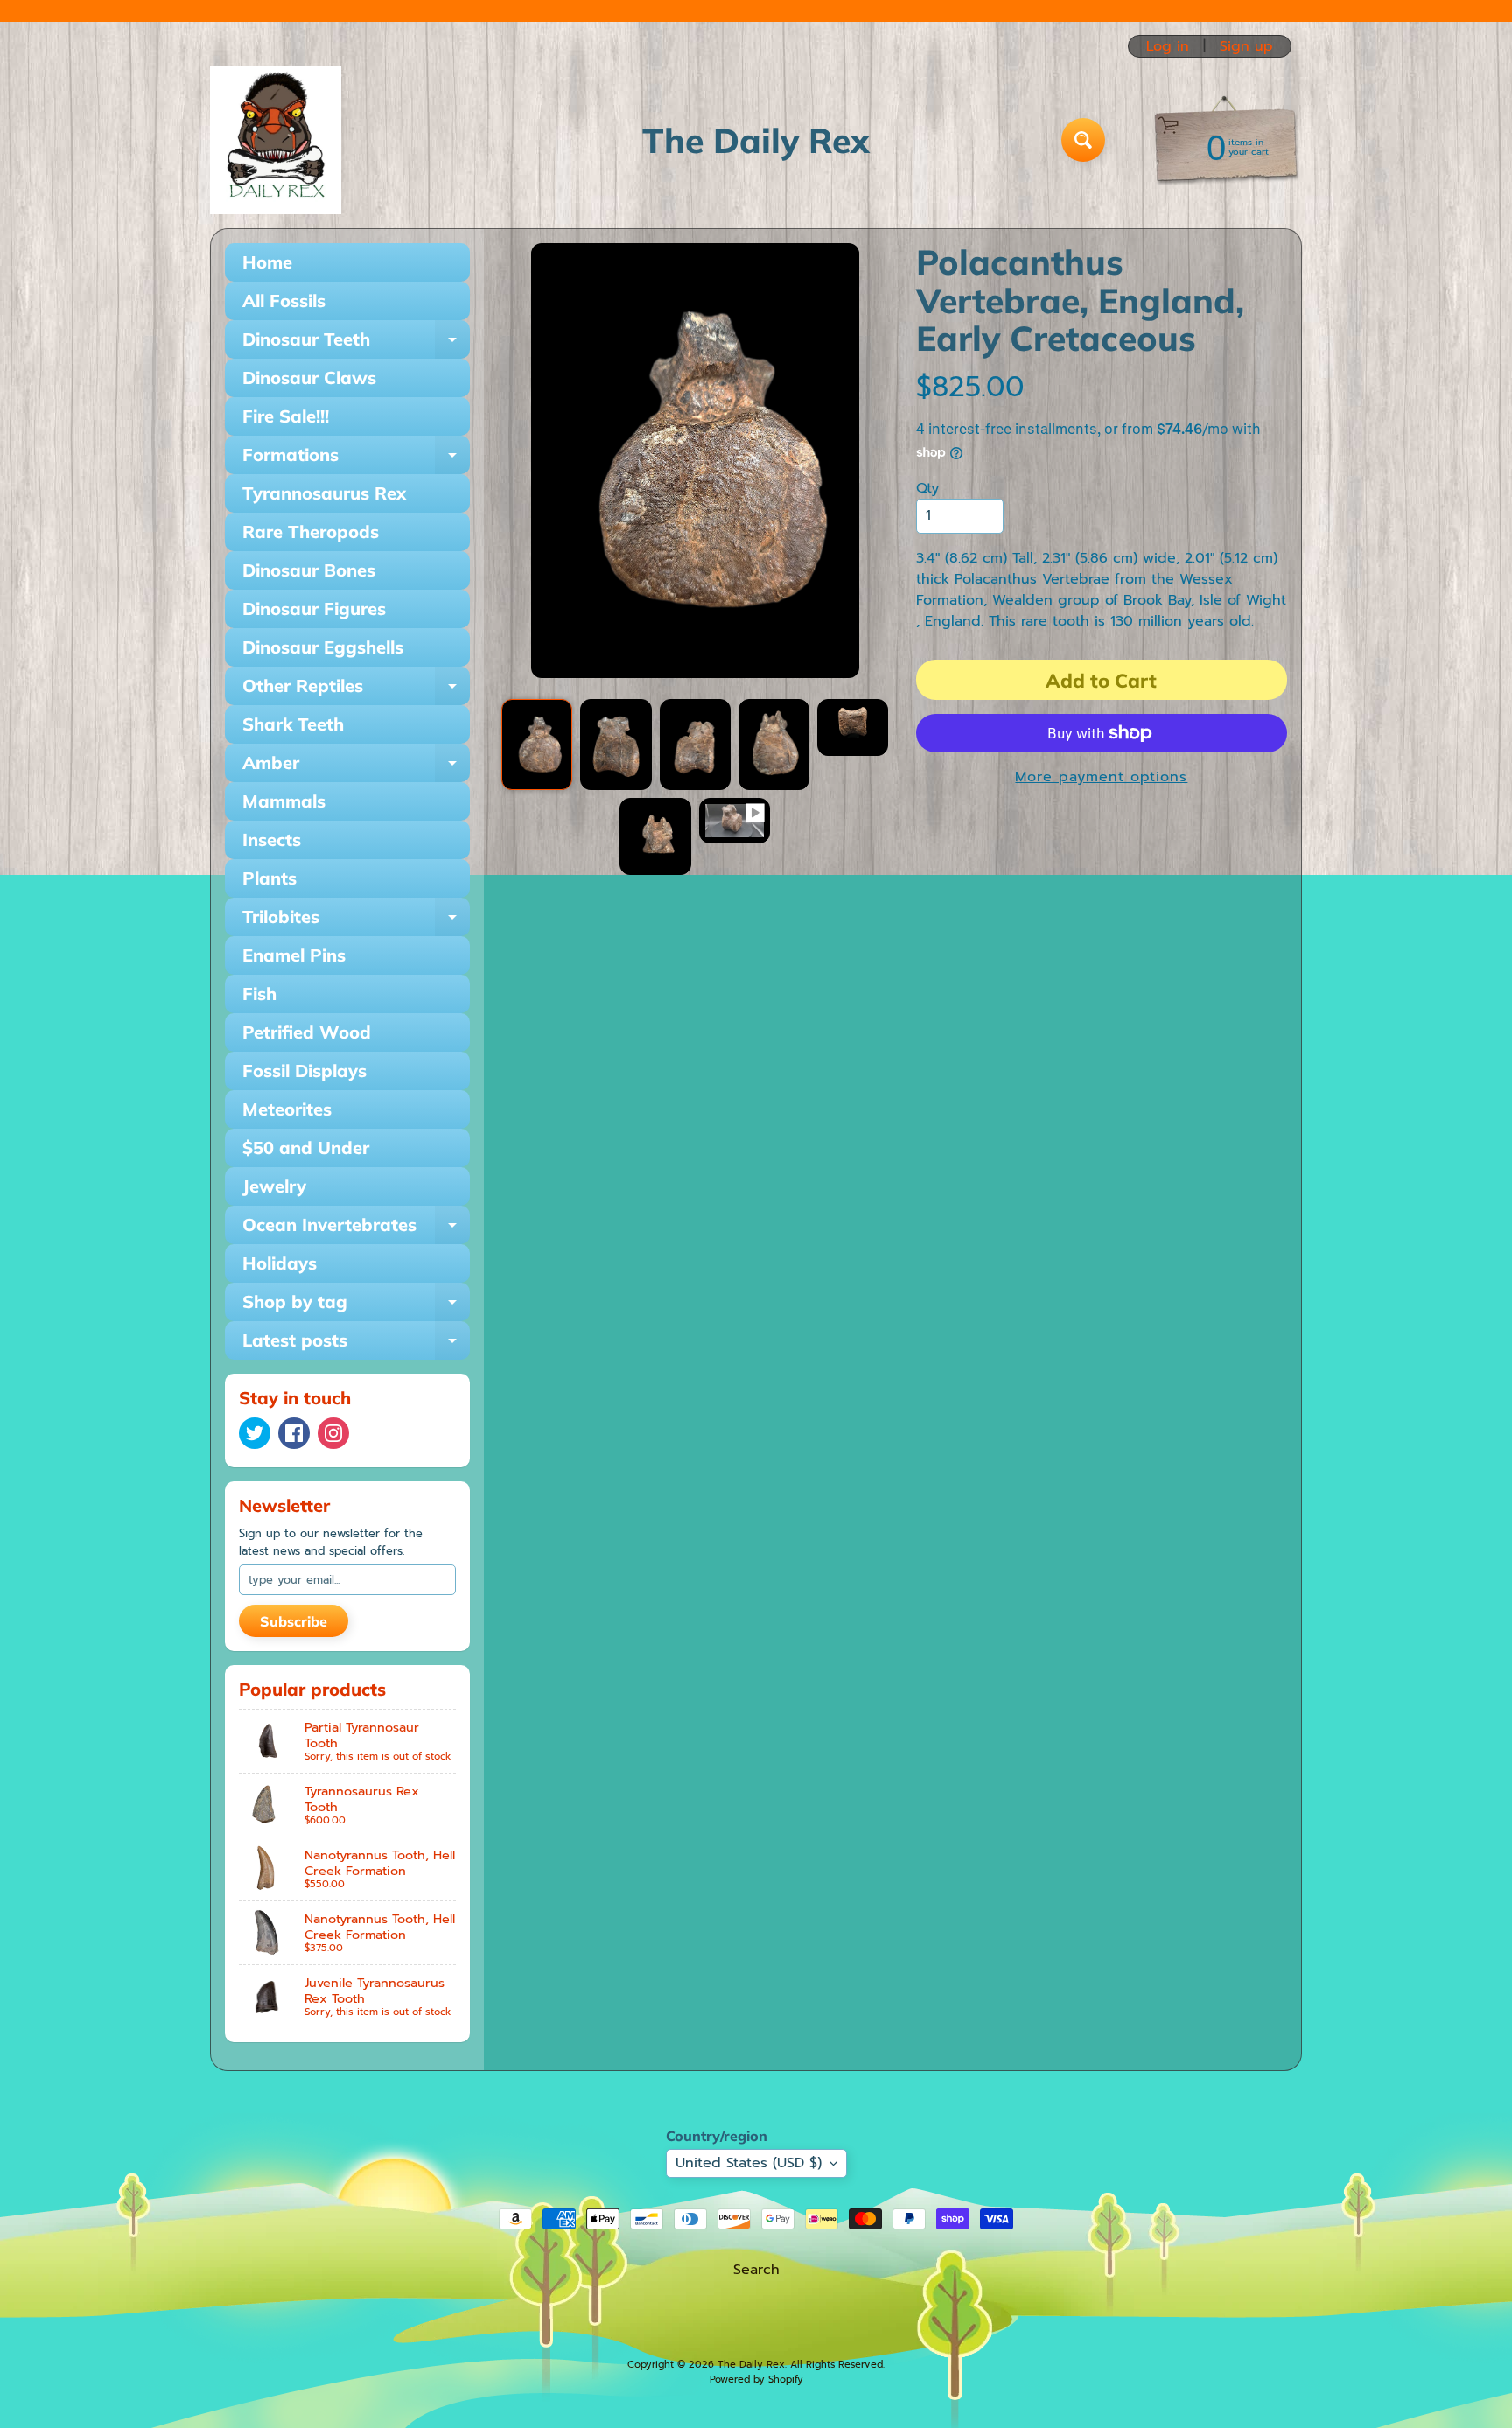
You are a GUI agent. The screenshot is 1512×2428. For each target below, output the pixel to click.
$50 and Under (306, 1148)
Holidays (280, 1263)
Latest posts (356, 1344)
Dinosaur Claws (309, 378)
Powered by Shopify (756, 2379)
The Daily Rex (751, 2365)
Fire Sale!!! (286, 416)
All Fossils (284, 301)
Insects (272, 840)
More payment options (1101, 777)
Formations (356, 459)
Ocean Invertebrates (356, 1229)
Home (267, 262)
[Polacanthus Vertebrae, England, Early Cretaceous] (537, 745)
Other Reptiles (356, 690)
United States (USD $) (749, 2163)
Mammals (284, 801)
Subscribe (294, 1621)
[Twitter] (255, 1433)
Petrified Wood (307, 1032)
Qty (927, 488)
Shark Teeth (293, 724)
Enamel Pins (294, 955)
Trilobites (356, 921)
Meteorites (287, 1109)
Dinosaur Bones (309, 570)
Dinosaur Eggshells (323, 647)
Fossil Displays (304, 1071)
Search (756, 2270)
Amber (356, 767)
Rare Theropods (311, 532)
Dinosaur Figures (314, 609)
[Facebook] (294, 1433)
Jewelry (274, 1186)
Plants (269, 878)
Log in (1168, 46)
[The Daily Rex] (276, 140)
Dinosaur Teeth (356, 343)
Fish (259, 994)
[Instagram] (333, 1433)
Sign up (1246, 46)
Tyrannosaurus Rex (324, 493)
